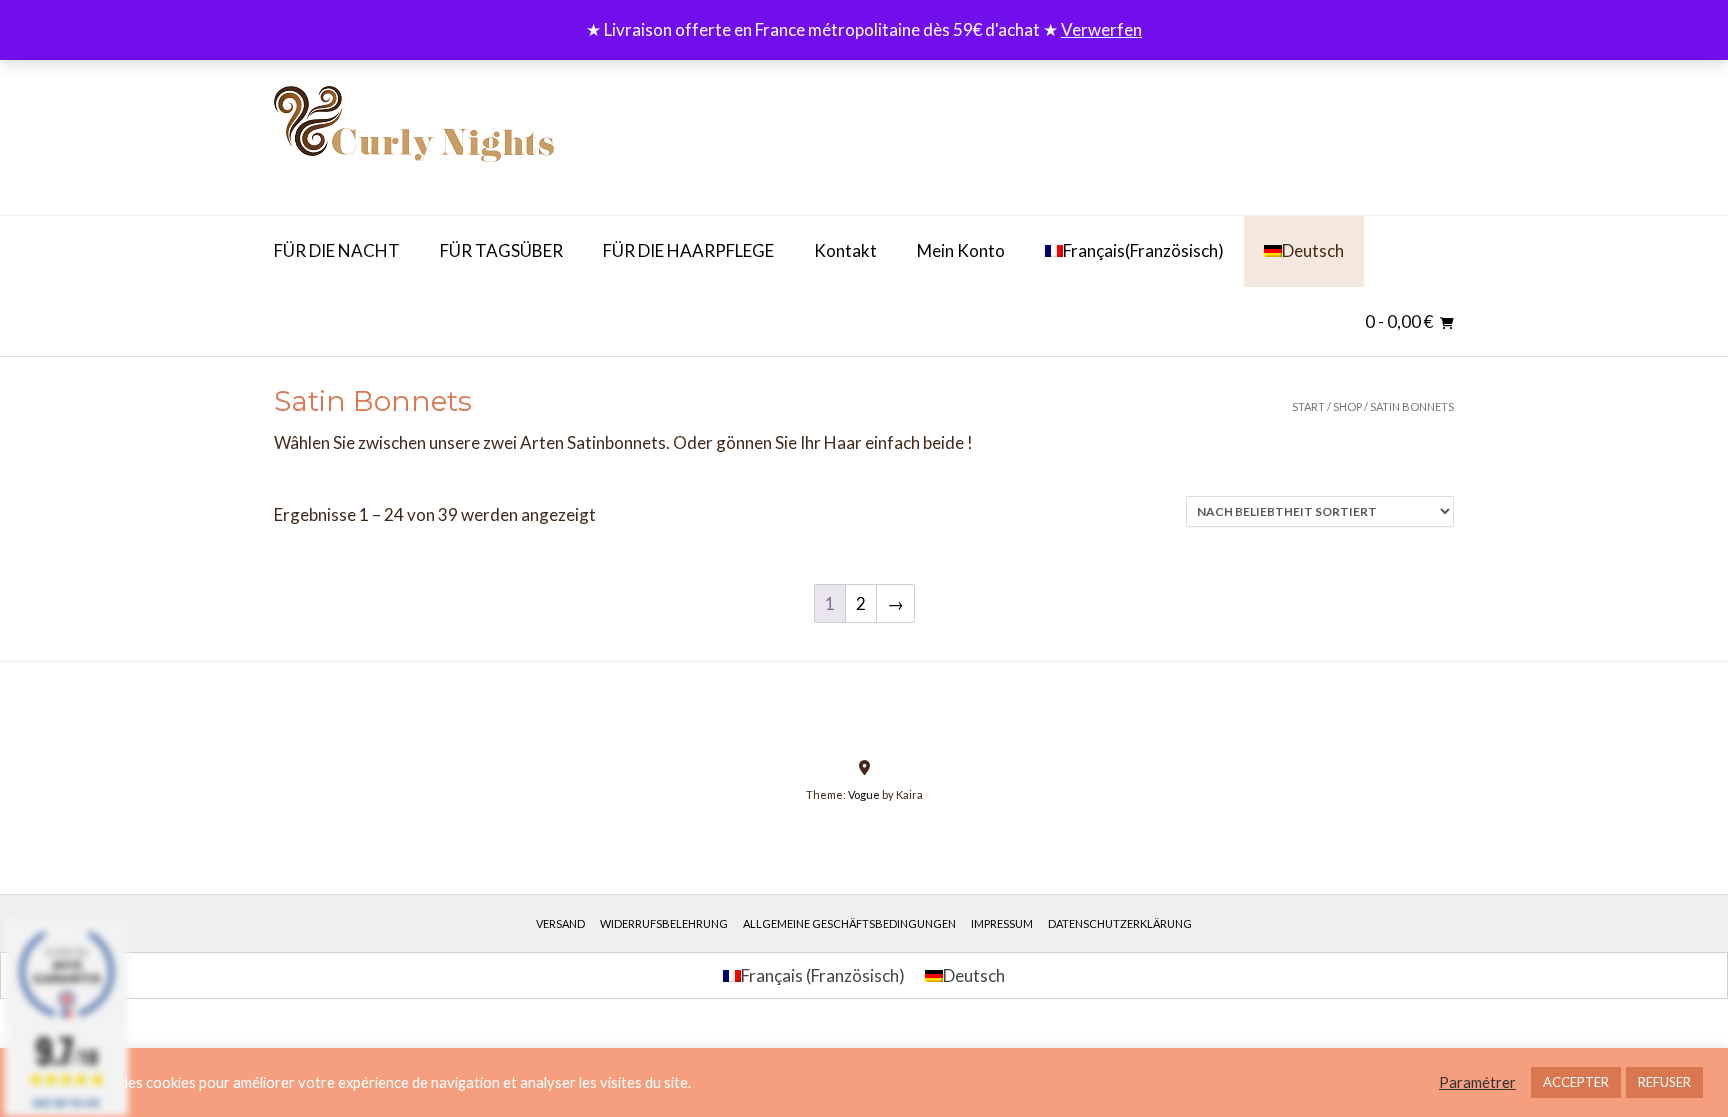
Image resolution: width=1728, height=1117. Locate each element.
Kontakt (845, 250)
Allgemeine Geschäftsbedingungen (849, 923)
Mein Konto (961, 250)
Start (1308, 406)
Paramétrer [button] (1477, 1082)
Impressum (1002, 923)
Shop (1347, 406)
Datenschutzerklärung (1120, 923)
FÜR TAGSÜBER (501, 250)
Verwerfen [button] (1101, 29)
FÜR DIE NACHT (337, 250)
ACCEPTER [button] (1576, 1082)
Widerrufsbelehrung (664, 923)
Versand (560, 923)
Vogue (864, 794)
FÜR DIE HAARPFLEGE (688, 250)
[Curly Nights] (414, 132)
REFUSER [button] (1664, 1082)
